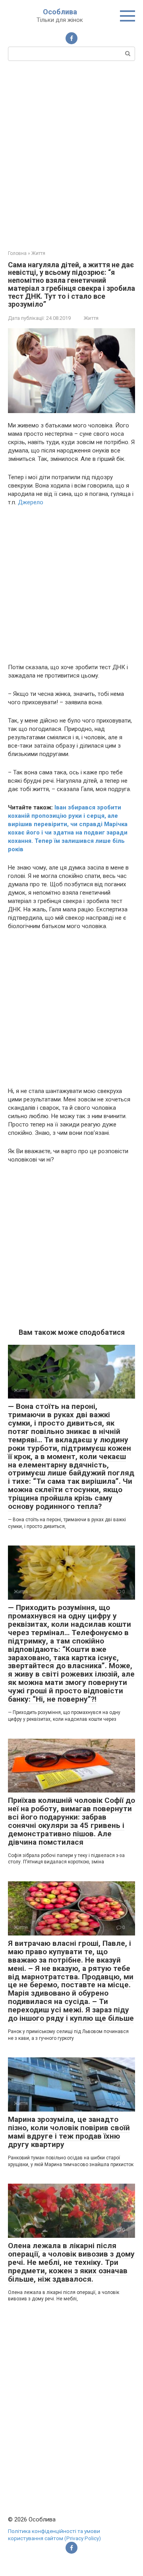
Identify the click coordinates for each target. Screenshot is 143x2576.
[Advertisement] (71, 155)
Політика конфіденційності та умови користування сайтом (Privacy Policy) (54, 2535)
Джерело (31, 502)
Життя (91, 318)
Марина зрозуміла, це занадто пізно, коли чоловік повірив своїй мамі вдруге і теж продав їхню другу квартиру (69, 2132)
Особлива (60, 12)
